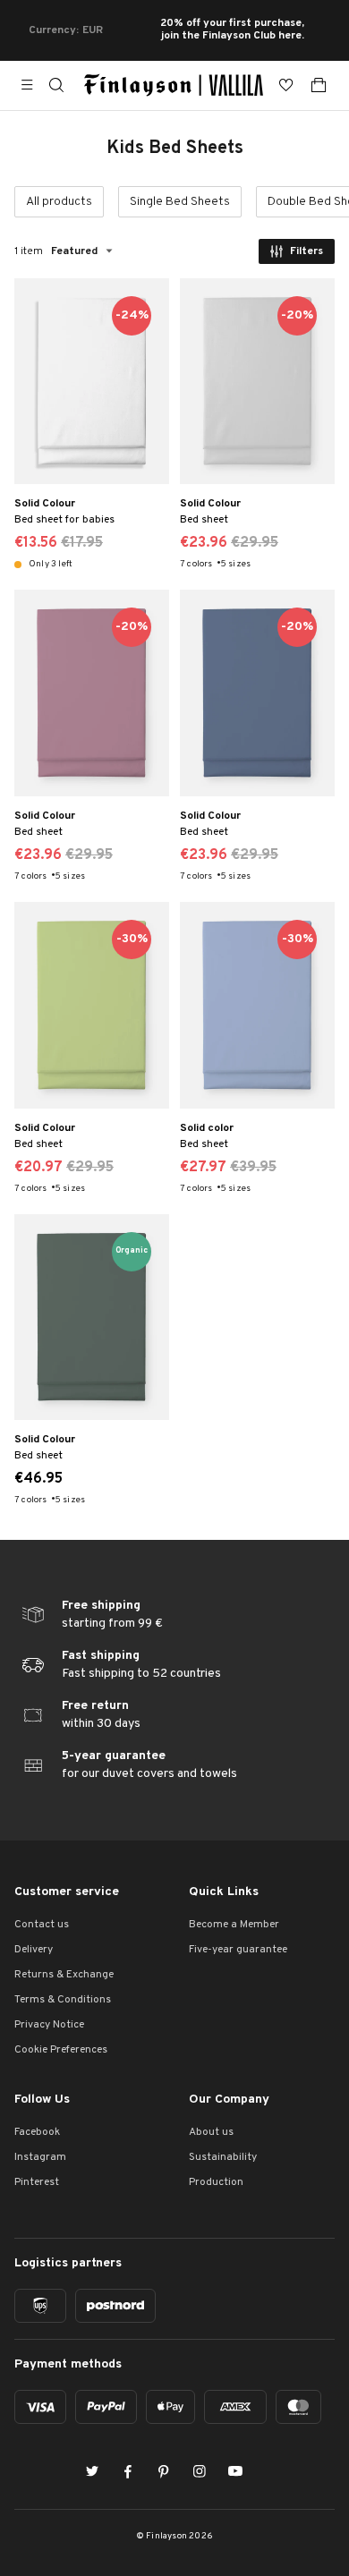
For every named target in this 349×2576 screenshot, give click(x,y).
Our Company (229, 2100)
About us (211, 2132)
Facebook (37, 2132)
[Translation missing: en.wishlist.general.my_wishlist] (286, 85)
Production (216, 2182)
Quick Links (224, 1892)
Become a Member (234, 1925)
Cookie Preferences (61, 2050)
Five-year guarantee (238, 1950)
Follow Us (42, 2100)
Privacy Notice (49, 2025)
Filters (306, 251)
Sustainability (223, 2157)
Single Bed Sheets (180, 202)
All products (59, 202)
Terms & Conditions (63, 2000)
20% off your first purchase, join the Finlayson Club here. (232, 30)
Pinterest (37, 2182)
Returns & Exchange (64, 1975)
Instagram (40, 2157)
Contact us (42, 1925)
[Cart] (319, 85)
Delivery (34, 1950)
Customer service (67, 1892)
